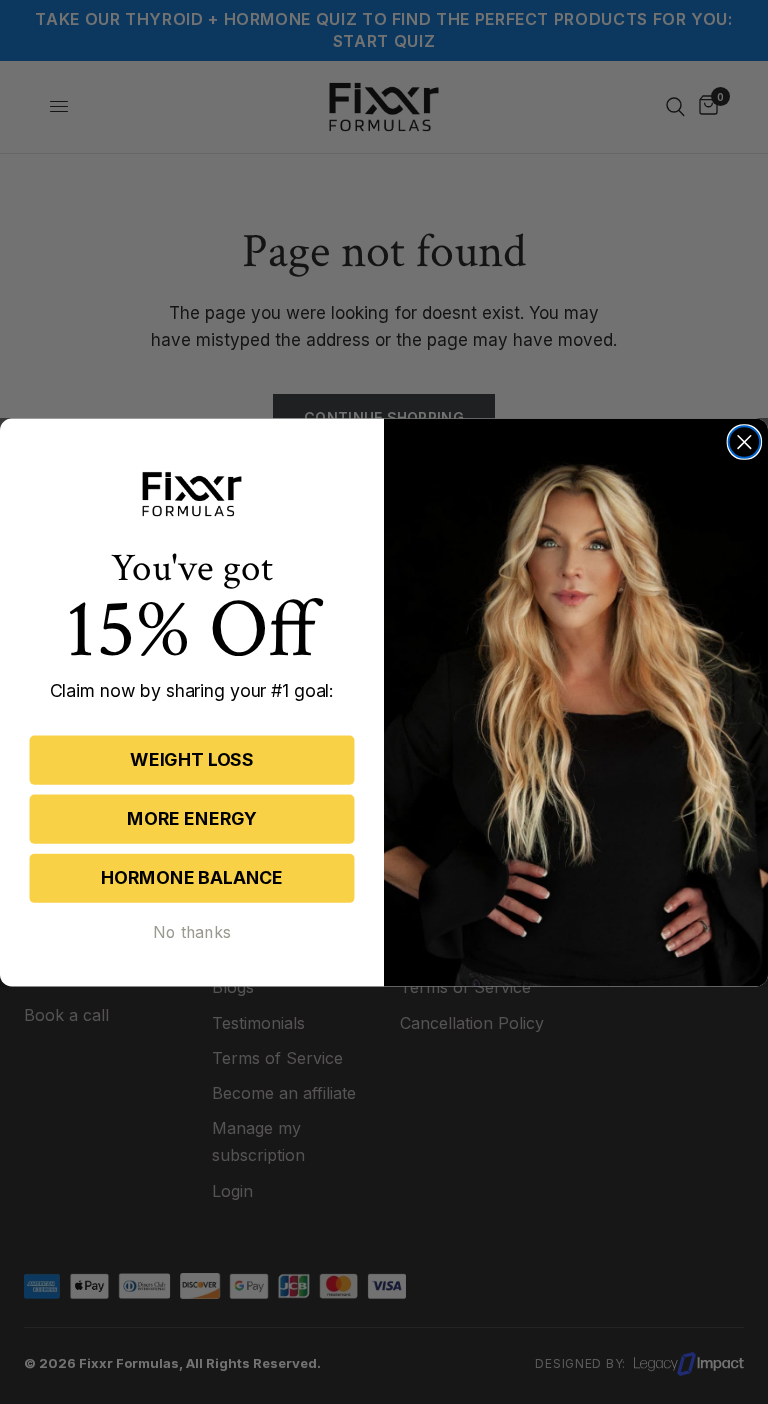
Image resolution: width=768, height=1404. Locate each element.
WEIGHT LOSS (192, 759)
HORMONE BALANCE (192, 877)
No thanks (192, 932)
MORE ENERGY (192, 818)
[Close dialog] (745, 442)
